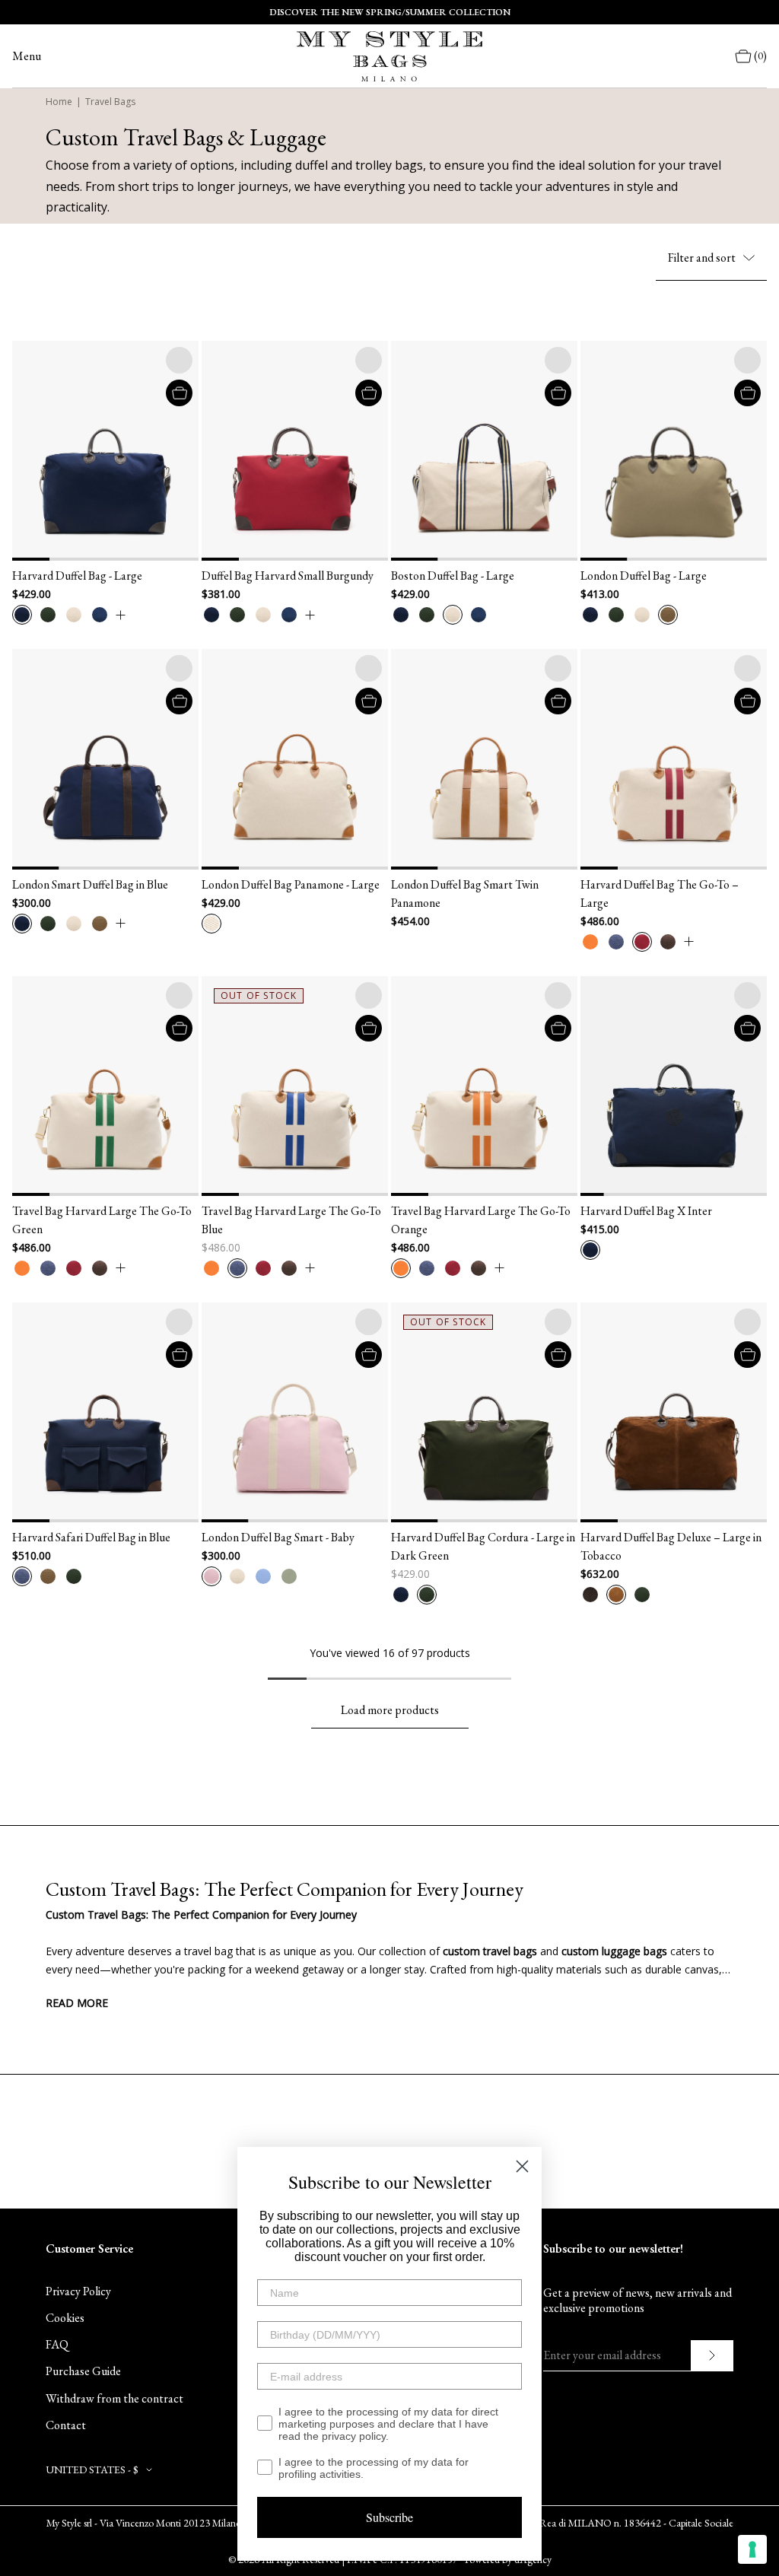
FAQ (57, 2344)
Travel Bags (110, 102)
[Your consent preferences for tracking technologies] (752, 2549)
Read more (77, 2003)
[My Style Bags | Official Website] (389, 56)
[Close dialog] (522, 2166)
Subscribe (389, 2517)
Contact (66, 2425)
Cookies (65, 2318)
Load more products (390, 1710)
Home (59, 102)
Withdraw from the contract (114, 2398)
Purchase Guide (83, 2371)
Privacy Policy (78, 2291)
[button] (31, 451)
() (760, 56)
